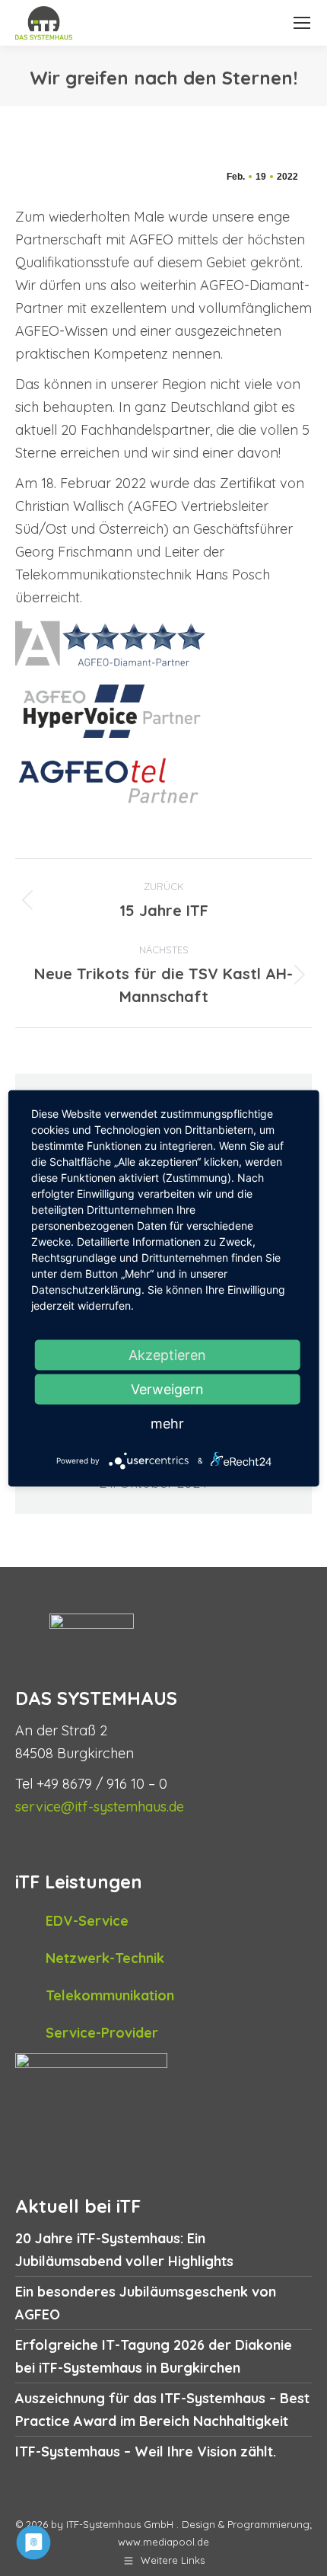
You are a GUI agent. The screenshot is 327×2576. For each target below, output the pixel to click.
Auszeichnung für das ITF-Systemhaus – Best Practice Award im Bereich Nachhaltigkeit (162, 2410)
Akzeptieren (167, 1354)
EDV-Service (87, 1921)
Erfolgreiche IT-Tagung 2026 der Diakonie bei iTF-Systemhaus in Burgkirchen (154, 2356)
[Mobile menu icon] (302, 23)
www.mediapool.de (163, 2542)
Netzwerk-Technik (105, 1958)
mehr (167, 1423)
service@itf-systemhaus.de (100, 1807)
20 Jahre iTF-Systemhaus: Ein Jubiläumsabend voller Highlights (124, 2250)
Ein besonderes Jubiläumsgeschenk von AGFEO (146, 2303)
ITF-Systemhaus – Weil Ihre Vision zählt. (146, 2452)
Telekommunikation (110, 1995)
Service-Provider (102, 2033)
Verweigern (167, 1389)
